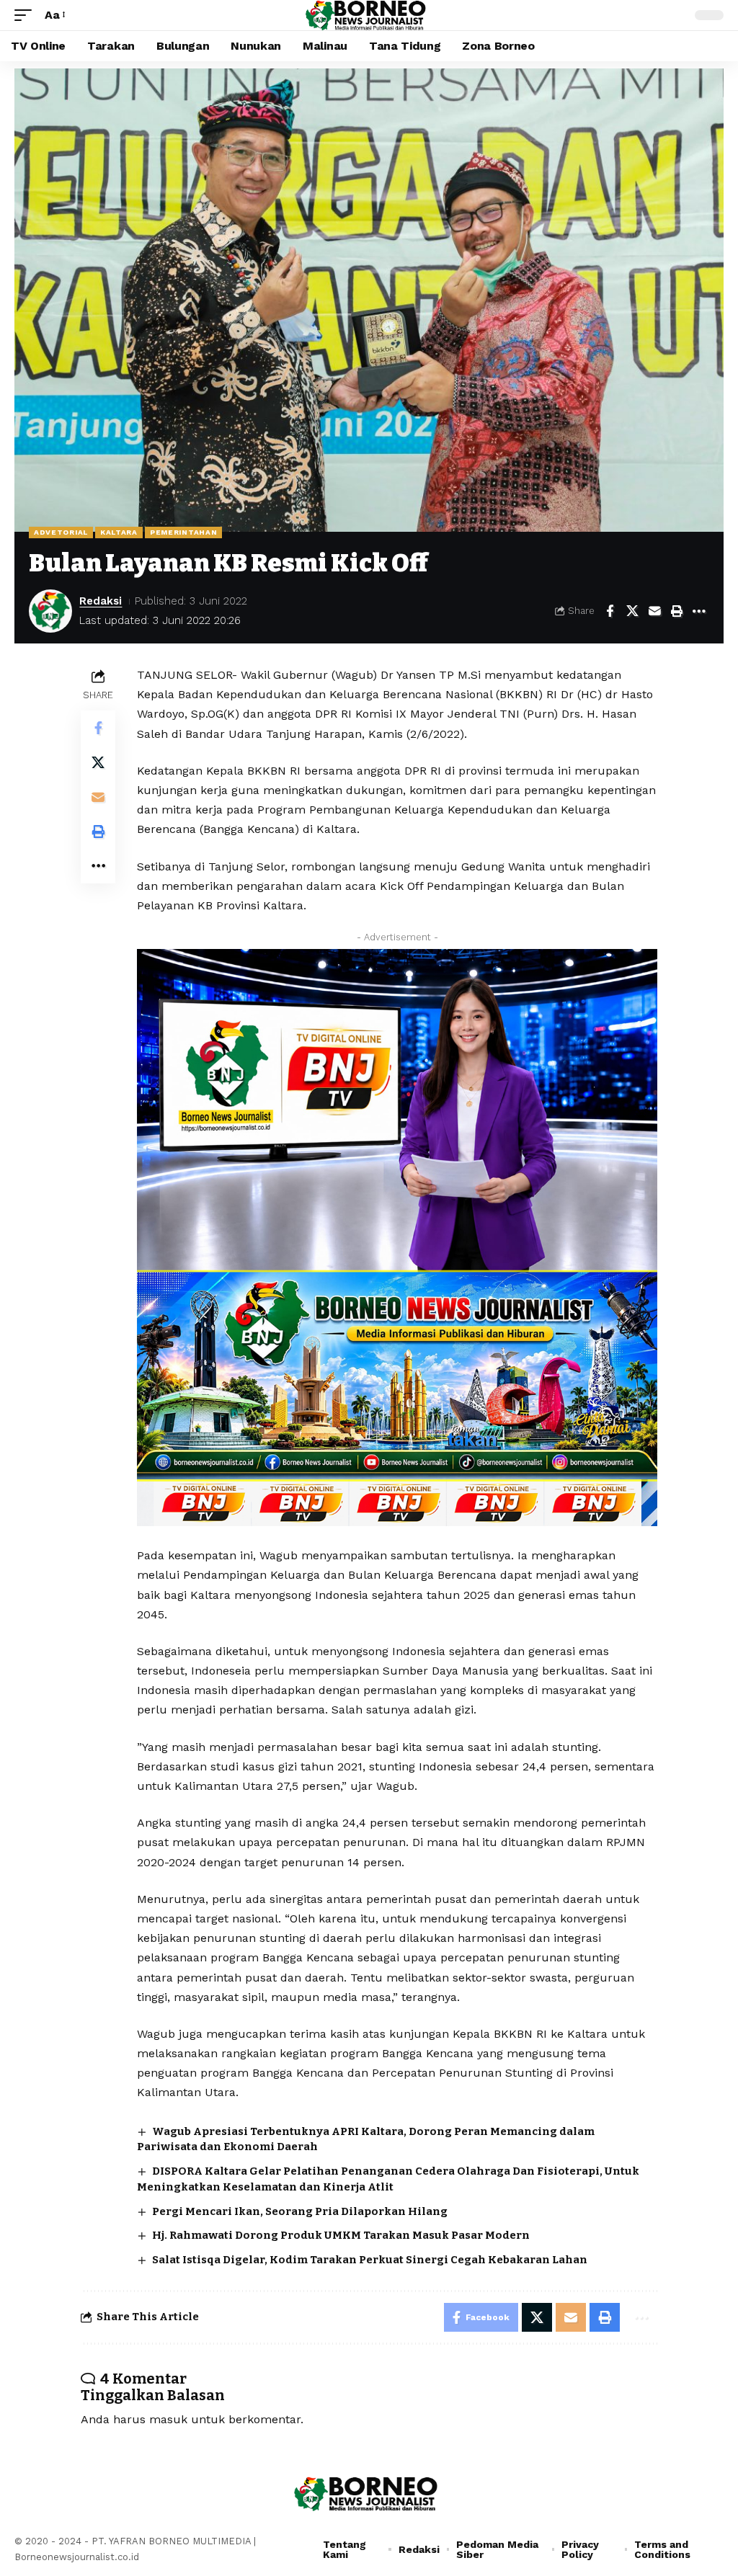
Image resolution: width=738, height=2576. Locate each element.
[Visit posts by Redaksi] (50, 611)
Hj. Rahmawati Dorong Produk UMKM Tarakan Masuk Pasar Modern (341, 2235)
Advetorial (61, 532)
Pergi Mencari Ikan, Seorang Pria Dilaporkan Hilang (300, 2211)
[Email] (654, 611)
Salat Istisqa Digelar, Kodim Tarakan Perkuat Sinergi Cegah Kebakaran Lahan (370, 2260)
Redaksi (101, 601)
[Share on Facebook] (610, 611)
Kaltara (119, 532)
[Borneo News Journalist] (369, 15)
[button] (27, 15)
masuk (168, 2419)
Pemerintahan (183, 532)
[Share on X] (632, 611)
